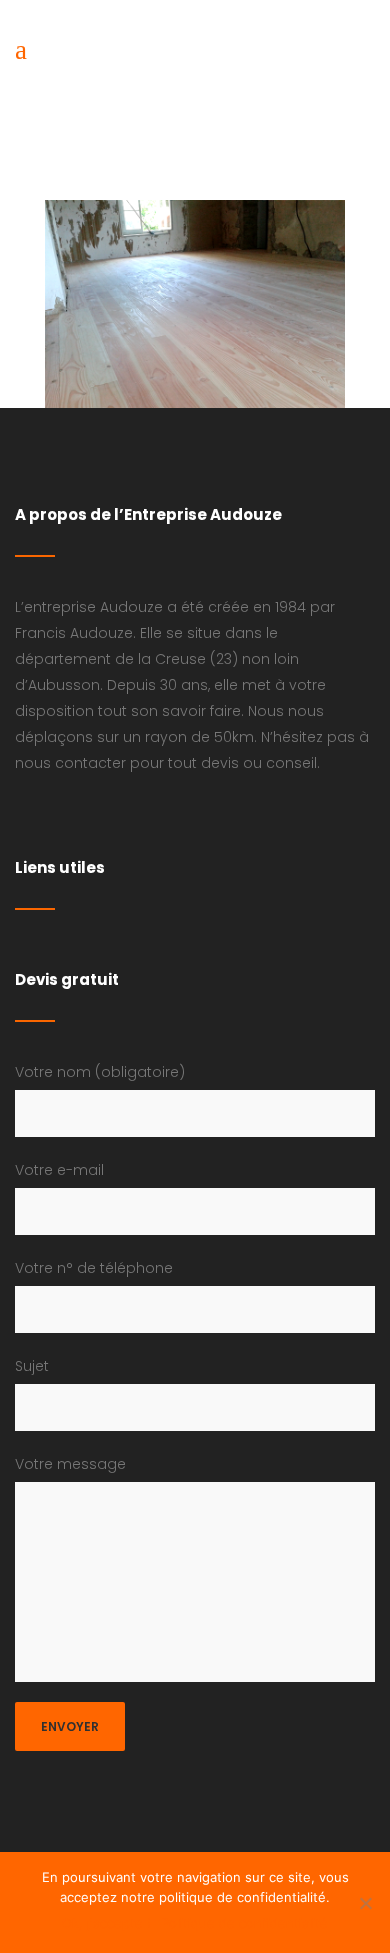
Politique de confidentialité (244, 1923)
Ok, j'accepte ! (106, 1923)
